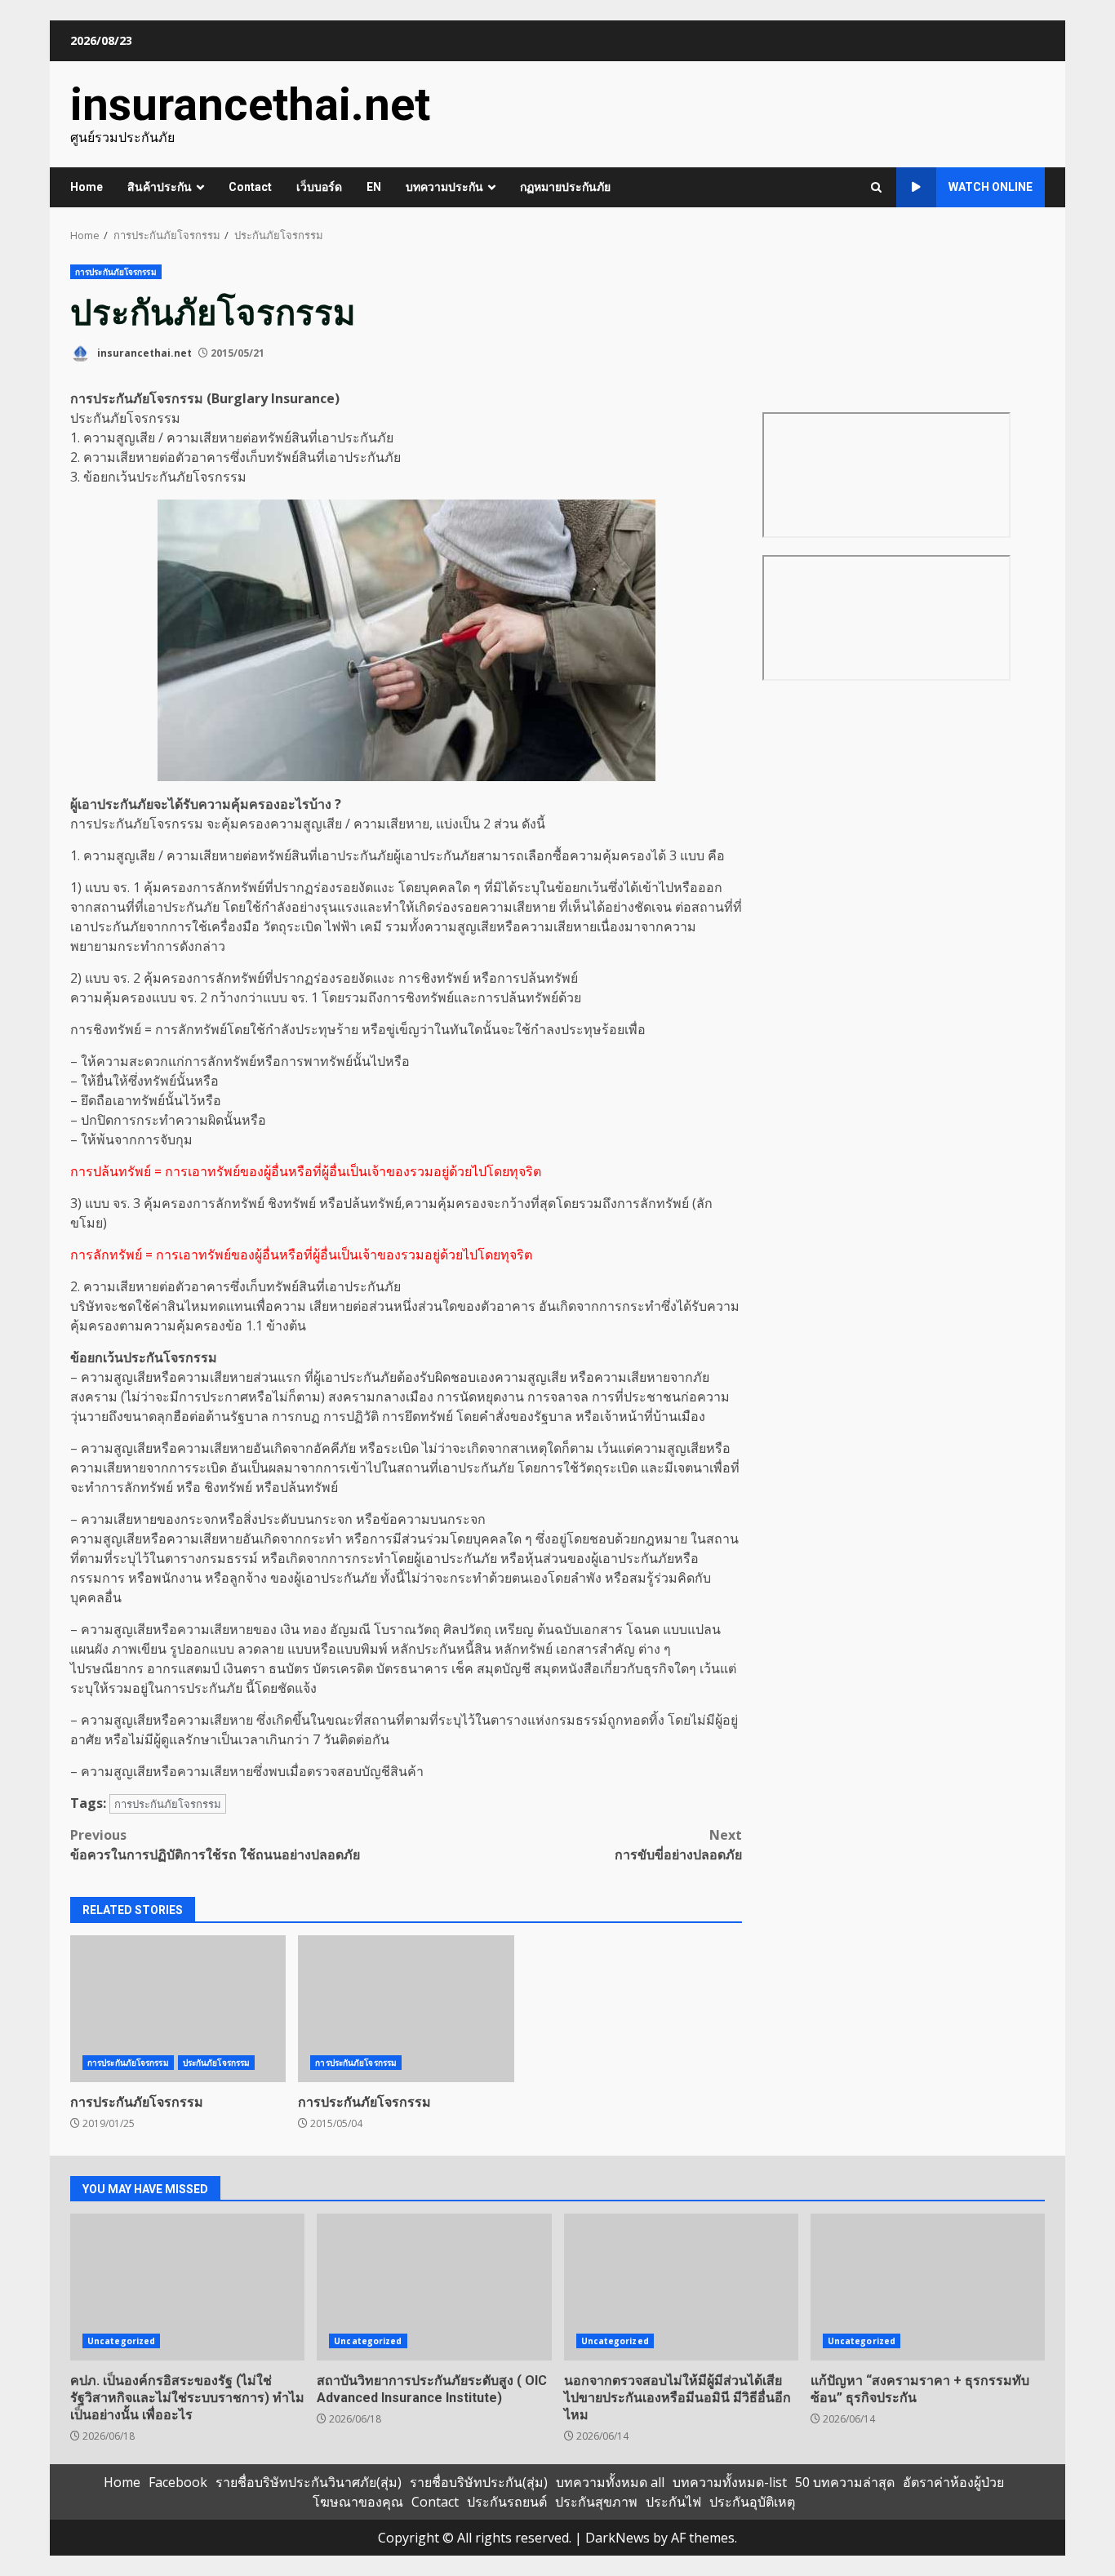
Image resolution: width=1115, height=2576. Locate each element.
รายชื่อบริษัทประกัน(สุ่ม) (479, 2482)
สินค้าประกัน (160, 187)
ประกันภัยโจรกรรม (216, 2063)
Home (87, 187)
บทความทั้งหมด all (610, 2482)
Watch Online (991, 187)
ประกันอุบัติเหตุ (752, 2502)
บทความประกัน (444, 187)
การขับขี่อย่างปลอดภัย (678, 1845)
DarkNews (617, 2538)
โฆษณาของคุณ (358, 2502)
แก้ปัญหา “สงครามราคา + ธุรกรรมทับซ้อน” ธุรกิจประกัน (928, 2287)
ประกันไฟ (673, 2502)
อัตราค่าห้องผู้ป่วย (953, 2482)
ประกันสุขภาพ (596, 2502)
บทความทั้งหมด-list (730, 2482)
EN (374, 187)
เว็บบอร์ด (319, 187)
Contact (250, 187)
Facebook (178, 2482)
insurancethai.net (250, 104)
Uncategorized (121, 2341)
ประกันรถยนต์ (507, 2502)
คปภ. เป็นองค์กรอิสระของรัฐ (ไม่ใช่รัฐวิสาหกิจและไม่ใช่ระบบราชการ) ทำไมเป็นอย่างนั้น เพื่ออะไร (187, 2287)
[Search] (876, 187)
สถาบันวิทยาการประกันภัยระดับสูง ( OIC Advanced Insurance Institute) (434, 2287)
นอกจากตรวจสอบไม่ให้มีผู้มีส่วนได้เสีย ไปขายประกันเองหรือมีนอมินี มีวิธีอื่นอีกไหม (681, 2287)
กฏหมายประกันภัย (565, 187)
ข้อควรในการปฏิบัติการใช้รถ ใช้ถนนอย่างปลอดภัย (215, 1845)
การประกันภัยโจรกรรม (116, 272)
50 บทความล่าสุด (845, 2482)
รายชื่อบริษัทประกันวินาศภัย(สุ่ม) (309, 2482)
